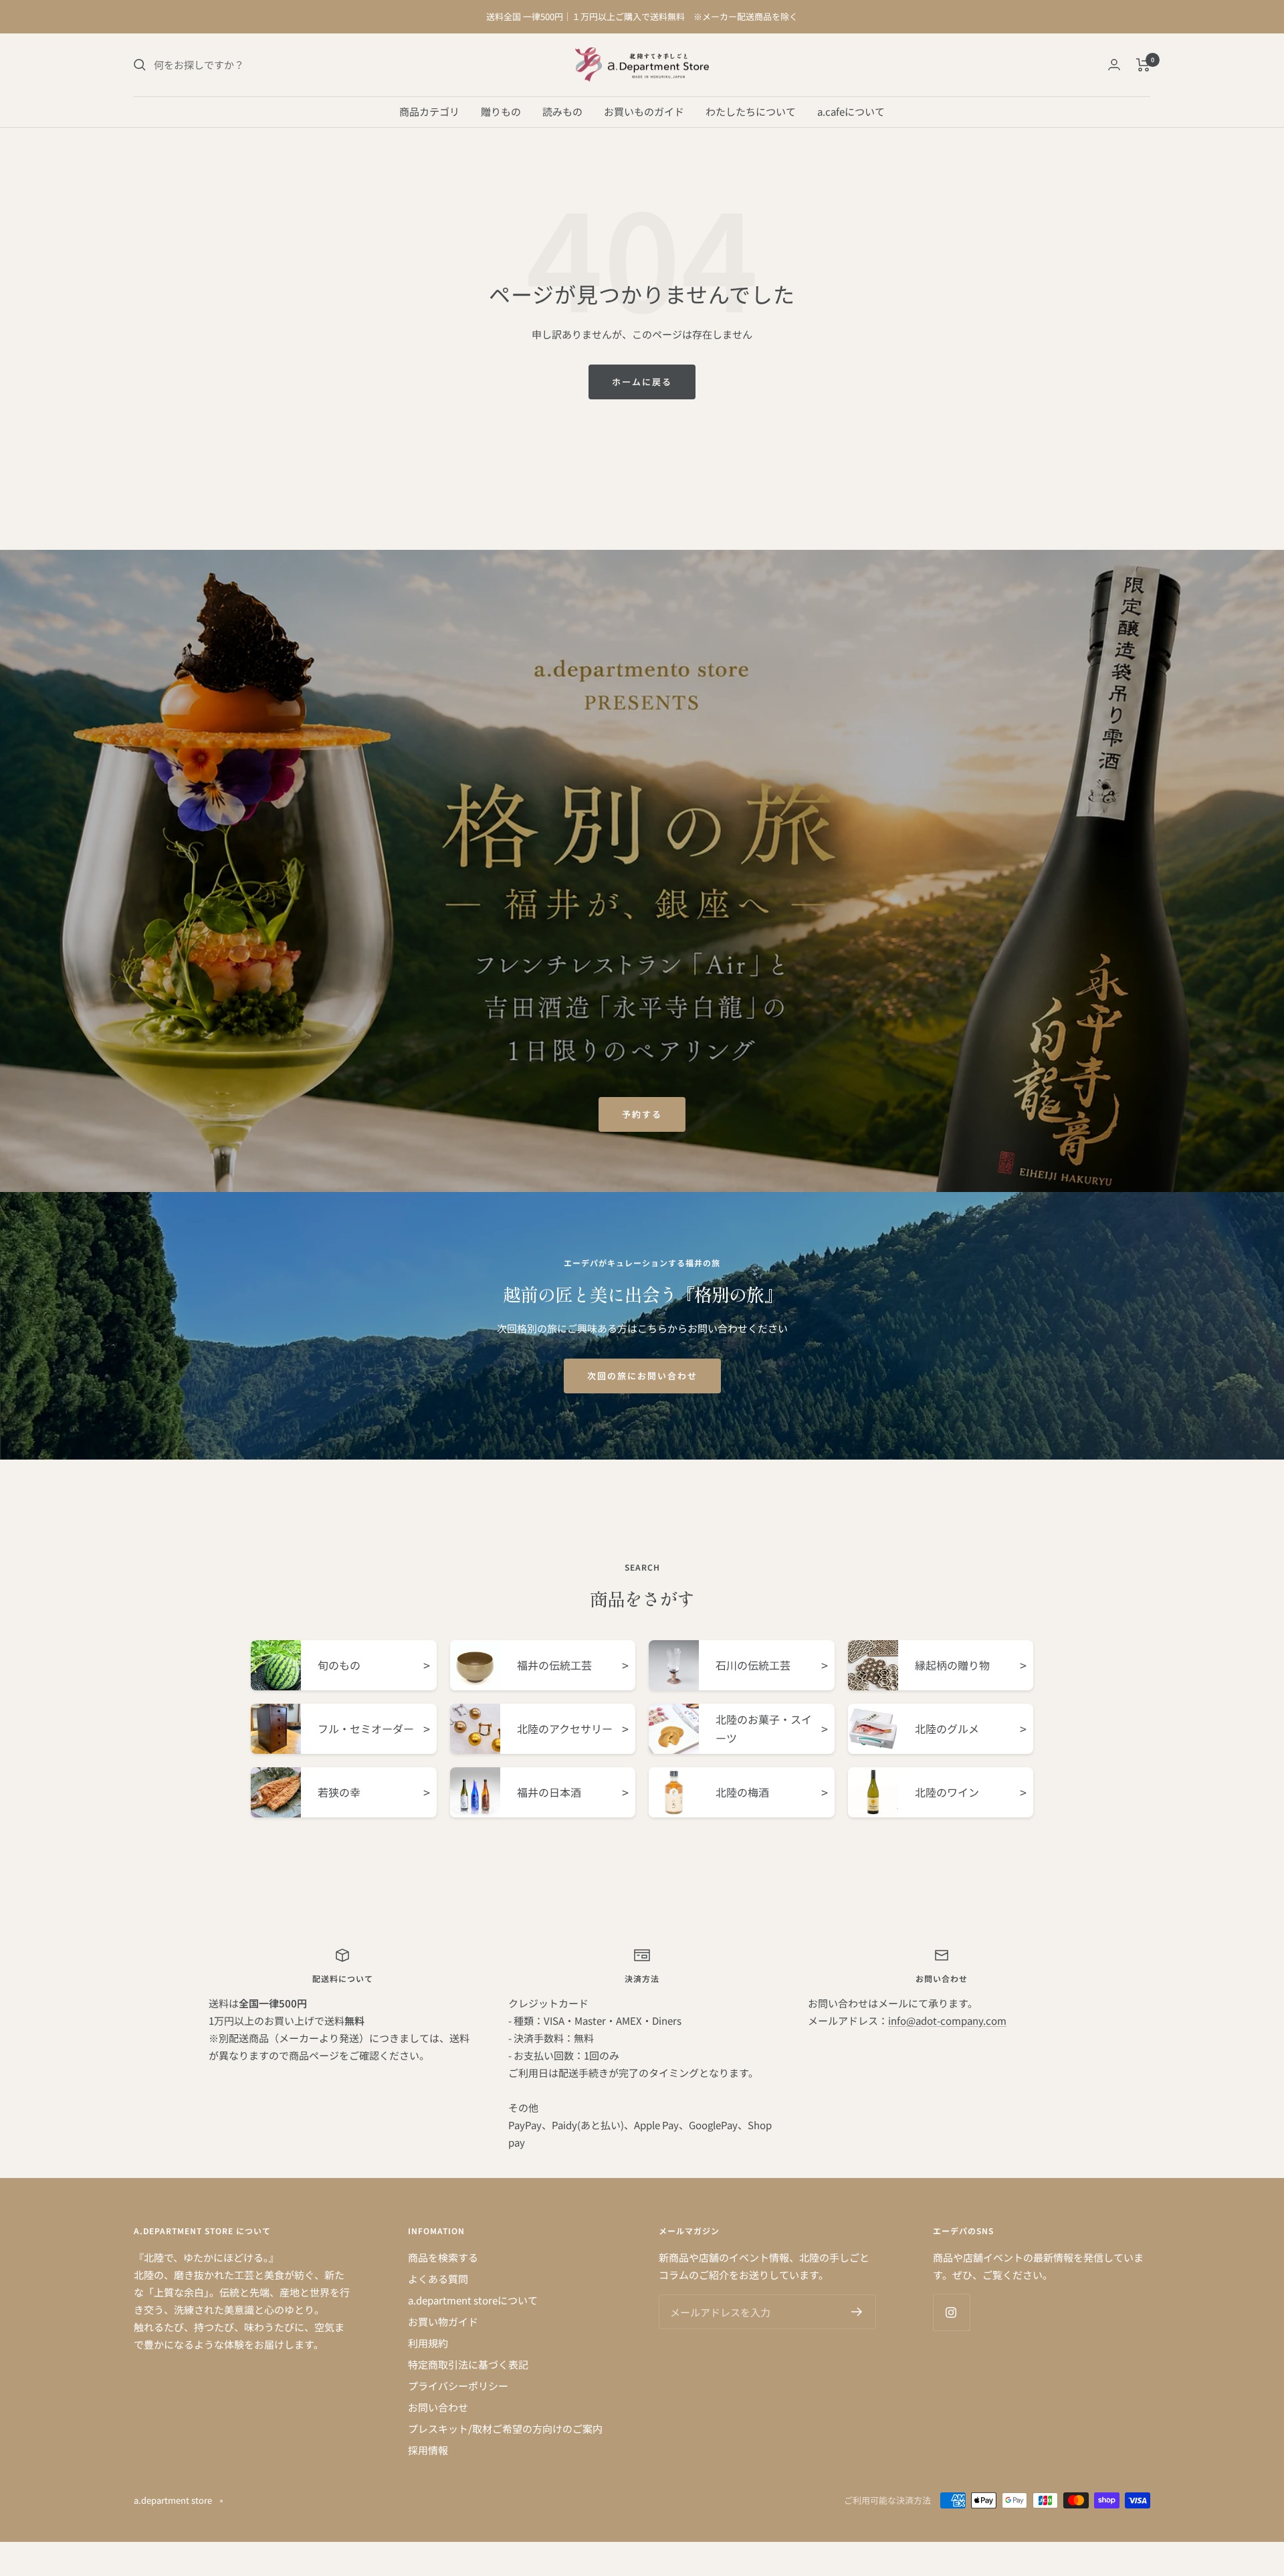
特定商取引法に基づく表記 (468, 2364)
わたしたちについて (751, 111)
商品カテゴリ (429, 111)
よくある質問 (438, 2279)
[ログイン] (1114, 65)
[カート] (1143, 65)
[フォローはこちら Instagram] (951, 2312)
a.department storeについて (473, 2300)
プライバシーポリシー (458, 2386)
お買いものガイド (644, 111)
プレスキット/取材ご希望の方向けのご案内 (505, 2429)
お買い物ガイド (443, 2321)
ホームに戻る (642, 382)
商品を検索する (443, 2257)
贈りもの (501, 111)
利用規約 (428, 2343)
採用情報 (428, 2450)
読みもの (562, 111)
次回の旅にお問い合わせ (642, 1376)
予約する (642, 1114)
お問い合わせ (438, 2407)
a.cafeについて (851, 111)
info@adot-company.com (947, 2020)
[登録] (857, 2312)
